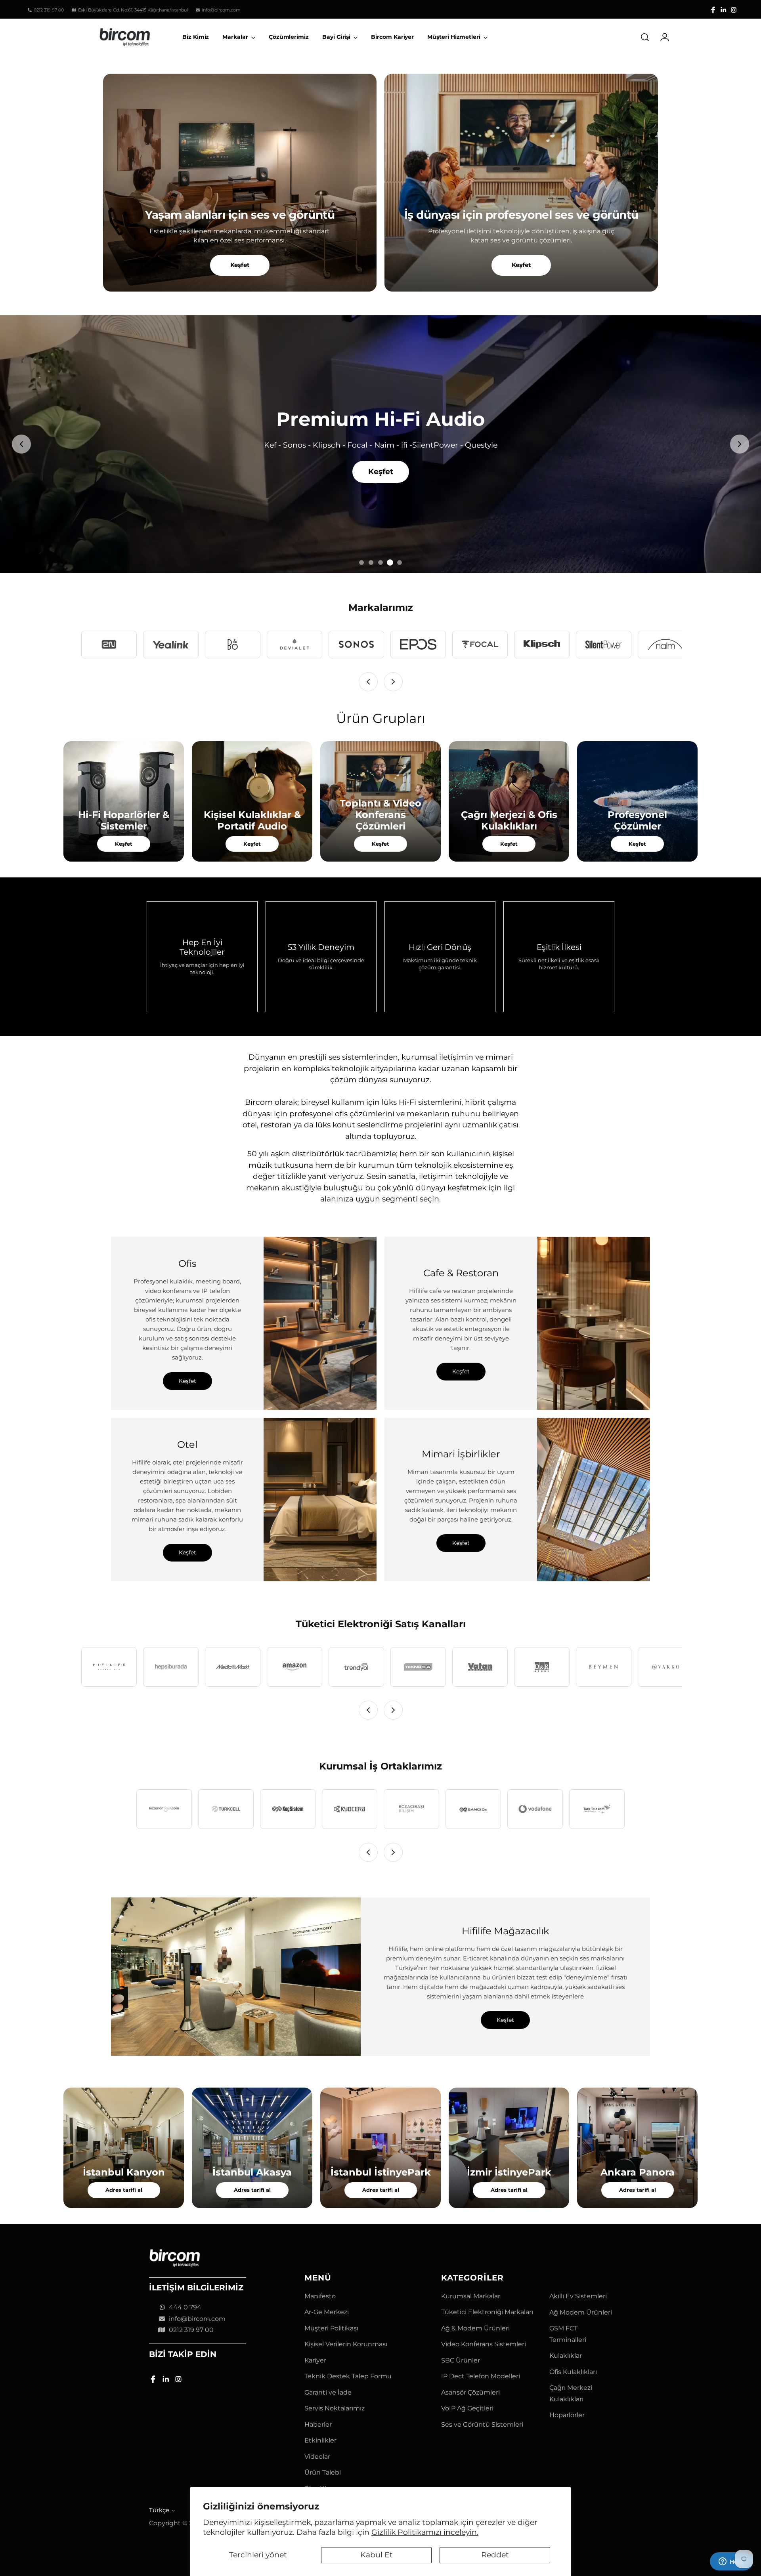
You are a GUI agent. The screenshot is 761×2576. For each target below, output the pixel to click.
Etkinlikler (320, 2440)
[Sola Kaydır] (368, 682)
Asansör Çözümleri (470, 2392)
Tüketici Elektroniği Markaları (487, 2312)
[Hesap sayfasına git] (662, 37)
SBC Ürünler (461, 2360)
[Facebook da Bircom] (713, 10)
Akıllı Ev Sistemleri (578, 2296)
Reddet (495, 2555)
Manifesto (320, 2296)
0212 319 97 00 (191, 2330)
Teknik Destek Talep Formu (348, 2376)
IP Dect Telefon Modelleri (481, 2376)
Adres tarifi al (124, 2190)
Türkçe (159, 2510)
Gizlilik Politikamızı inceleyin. (425, 2532)
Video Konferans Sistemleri (484, 2344)
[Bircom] (125, 37)
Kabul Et (377, 2555)
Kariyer (315, 2360)
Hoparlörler (567, 2415)
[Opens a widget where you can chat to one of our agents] (731, 2562)
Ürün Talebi (323, 2472)
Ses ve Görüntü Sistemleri (482, 2424)
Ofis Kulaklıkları (573, 2372)
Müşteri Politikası (331, 2328)
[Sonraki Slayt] (740, 444)
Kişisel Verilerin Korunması (346, 2344)
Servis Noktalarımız (335, 2408)
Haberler (318, 2424)
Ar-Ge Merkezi (327, 2312)
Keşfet (240, 265)
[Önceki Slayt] (21, 444)
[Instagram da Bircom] (734, 10)
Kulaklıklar (566, 2356)
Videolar (317, 2457)
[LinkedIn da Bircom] (723, 10)
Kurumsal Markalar (471, 2296)
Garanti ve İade (328, 2392)
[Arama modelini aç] (645, 37)
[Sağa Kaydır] (393, 682)
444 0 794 (185, 2307)
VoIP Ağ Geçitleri (467, 2408)
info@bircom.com (197, 2319)
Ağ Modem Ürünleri (581, 2312)
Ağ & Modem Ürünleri (475, 2328)
